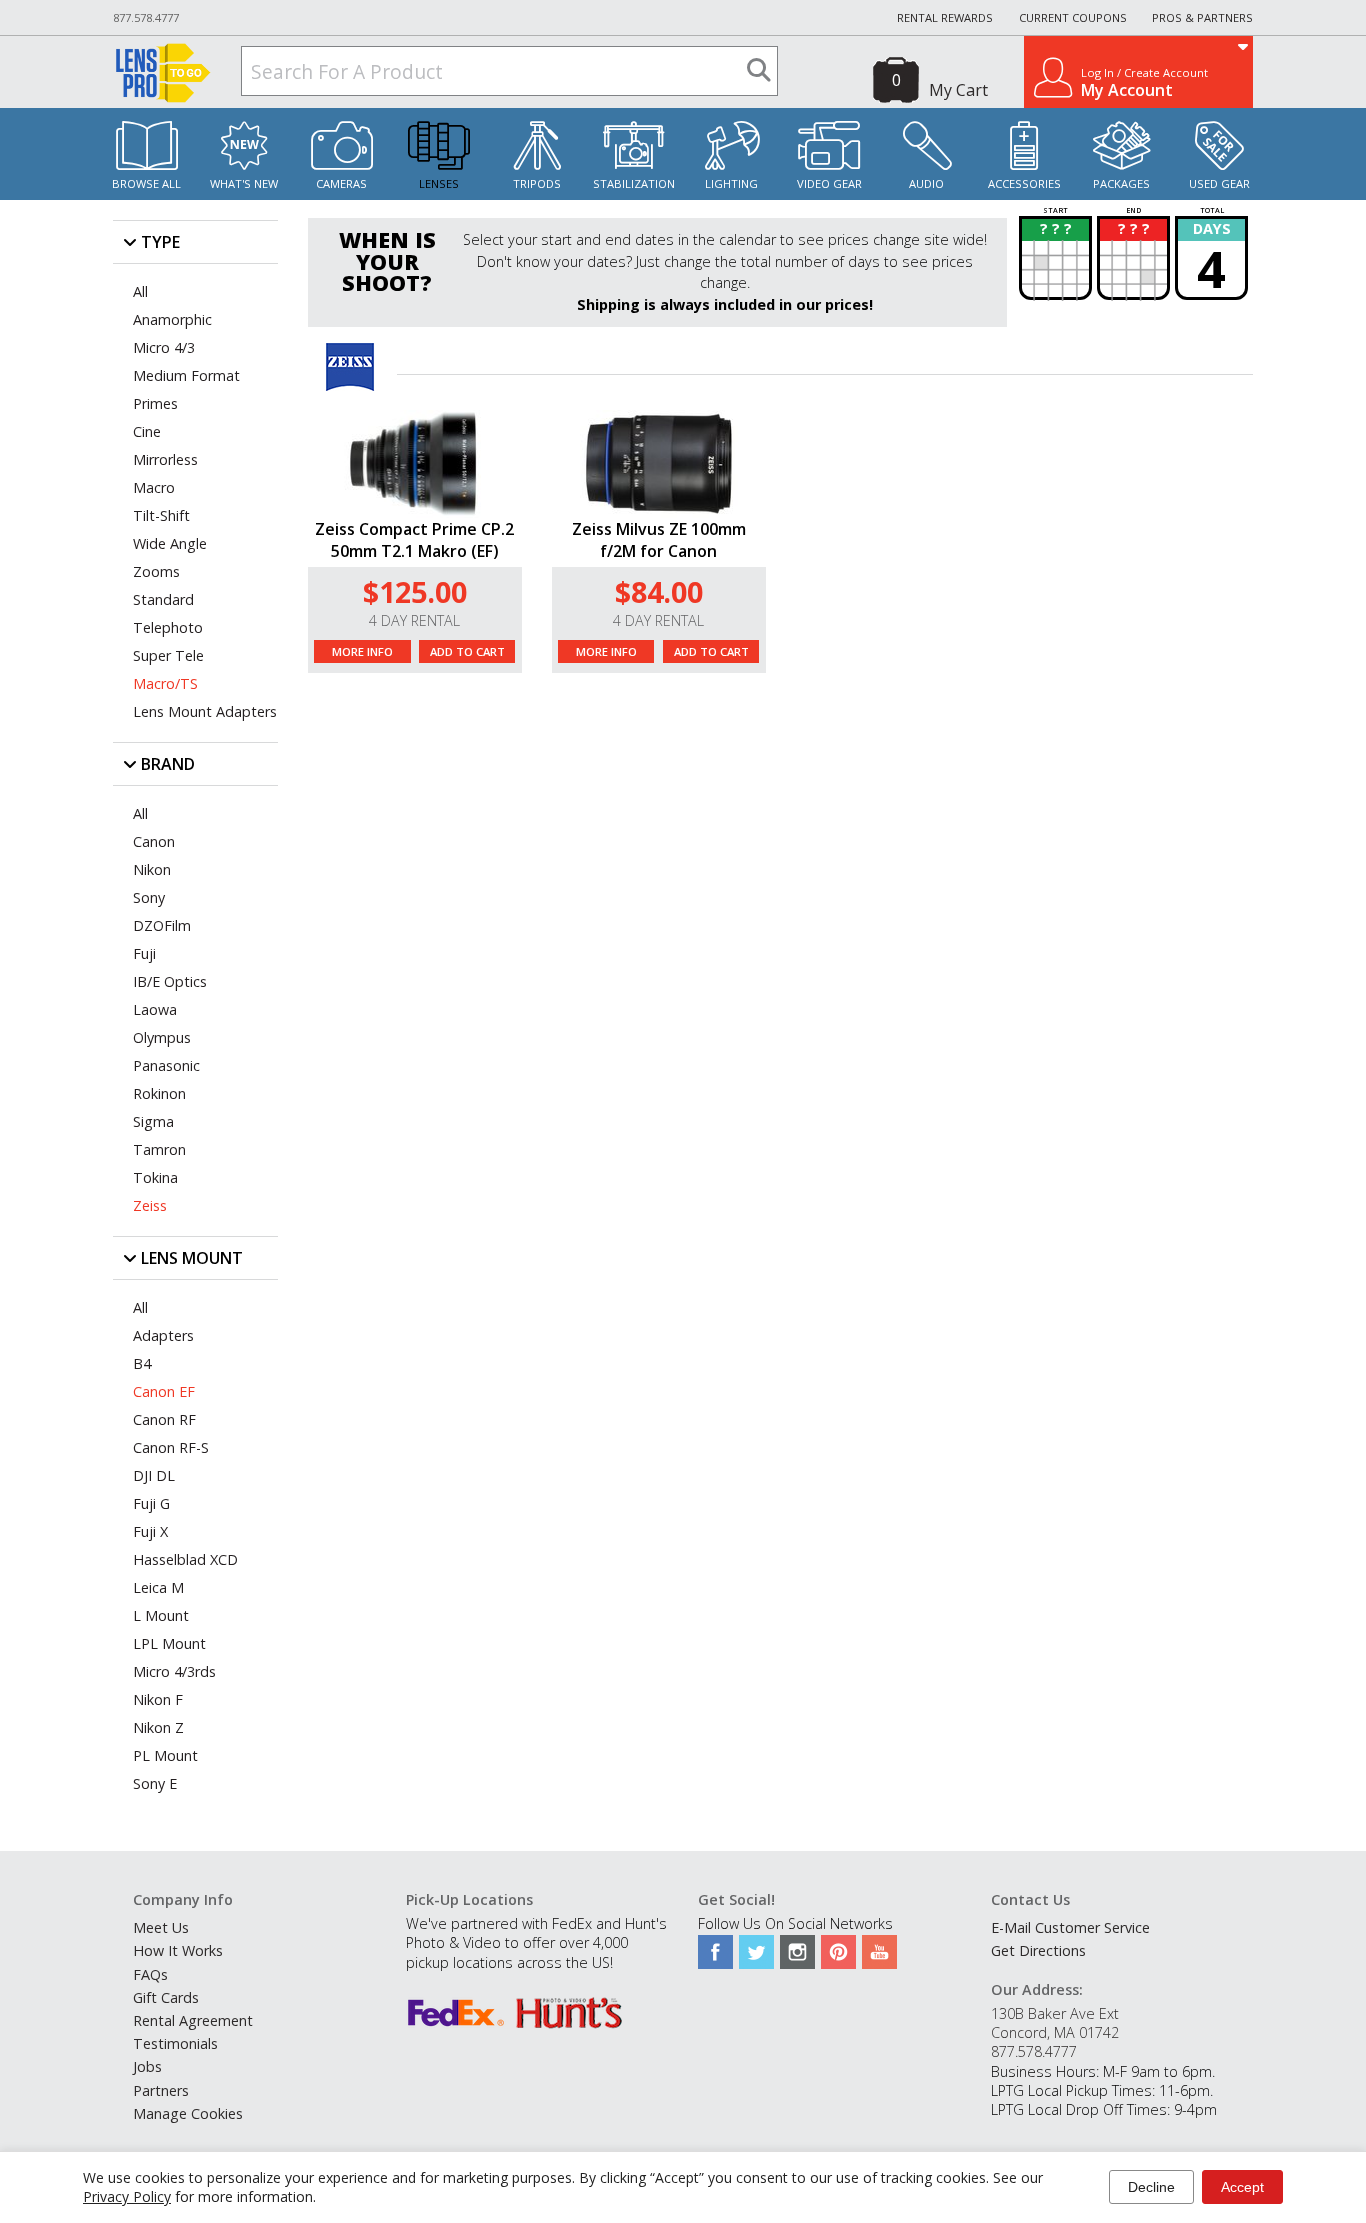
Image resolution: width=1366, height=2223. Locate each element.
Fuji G (151, 1503)
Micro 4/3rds (174, 1671)
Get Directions (1038, 1950)
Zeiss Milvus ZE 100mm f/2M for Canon (659, 540)
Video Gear (829, 183)
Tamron (159, 1149)
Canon (154, 841)
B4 (142, 1363)
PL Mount (165, 1755)
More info (362, 651)
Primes (155, 403)
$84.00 (659, 591)
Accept (1242, 2187)
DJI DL (154, 1475)
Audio (926, 183)
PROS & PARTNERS (1202, 17)
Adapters (163, 1335)
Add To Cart (467, 651)
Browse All (146, 183)
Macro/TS (165, 683)
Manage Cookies (188, 2113)
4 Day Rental (414, 620)
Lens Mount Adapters (205, 711)
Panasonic (166, 1065)
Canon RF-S (171, 1447)
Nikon (152, 869)
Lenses (439, 183)
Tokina (155, 1177)
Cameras (341, 183)
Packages (1121, 183)
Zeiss (150, 1205)
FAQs (150, 1974)
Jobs (147, 2066)
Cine (147, 431)
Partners (161, 2090)
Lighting (731, 183)
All (140, 291)
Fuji (144, 953)
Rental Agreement (193, 2020)
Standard (163, 599)
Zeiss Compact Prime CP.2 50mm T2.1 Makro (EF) (414, 540)
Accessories (1024, 183)
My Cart (958, 90)
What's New (244, 183)
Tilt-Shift (161, 515)
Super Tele (168, 655)
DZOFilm (162, 925)
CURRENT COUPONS (1073, 17)
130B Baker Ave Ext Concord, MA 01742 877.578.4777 (1055, 2032)
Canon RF (164, 1419)
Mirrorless (165, 459)
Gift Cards (166, 1997)
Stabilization (634, 183)
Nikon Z (158, 1727)
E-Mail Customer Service (1070, 1927)
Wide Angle (170, 543)
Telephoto (168, 627)
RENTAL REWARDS (945, 17)
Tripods (537, 183)
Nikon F (158, 1699)
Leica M (158, 1587)
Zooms (156, 571)
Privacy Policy (127, 2196)
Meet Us (161, 1927)
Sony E (155, 1783)
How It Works (178, 1950)
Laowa (155, 1009)
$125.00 (415, 591)
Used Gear (1219, 183)
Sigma (153, 1121)
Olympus (162, 1037)
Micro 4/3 (164, 347)
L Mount (161, 1615)
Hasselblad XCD (185, 1559)
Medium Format (186, 375)
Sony (149, 897)
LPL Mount (169, 1643)
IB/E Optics (170, 981)
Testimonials (175, 2043)
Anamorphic (172, 319)
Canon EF (164, 1391)
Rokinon (159, 1093)
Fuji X (150, 1531)
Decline (1151, 2187)
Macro (154, 487)
